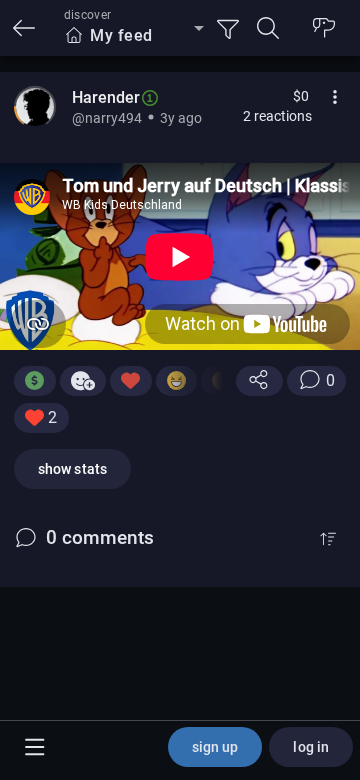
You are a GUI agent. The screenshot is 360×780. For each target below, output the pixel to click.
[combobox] (134, 36)
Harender (106, 97)
